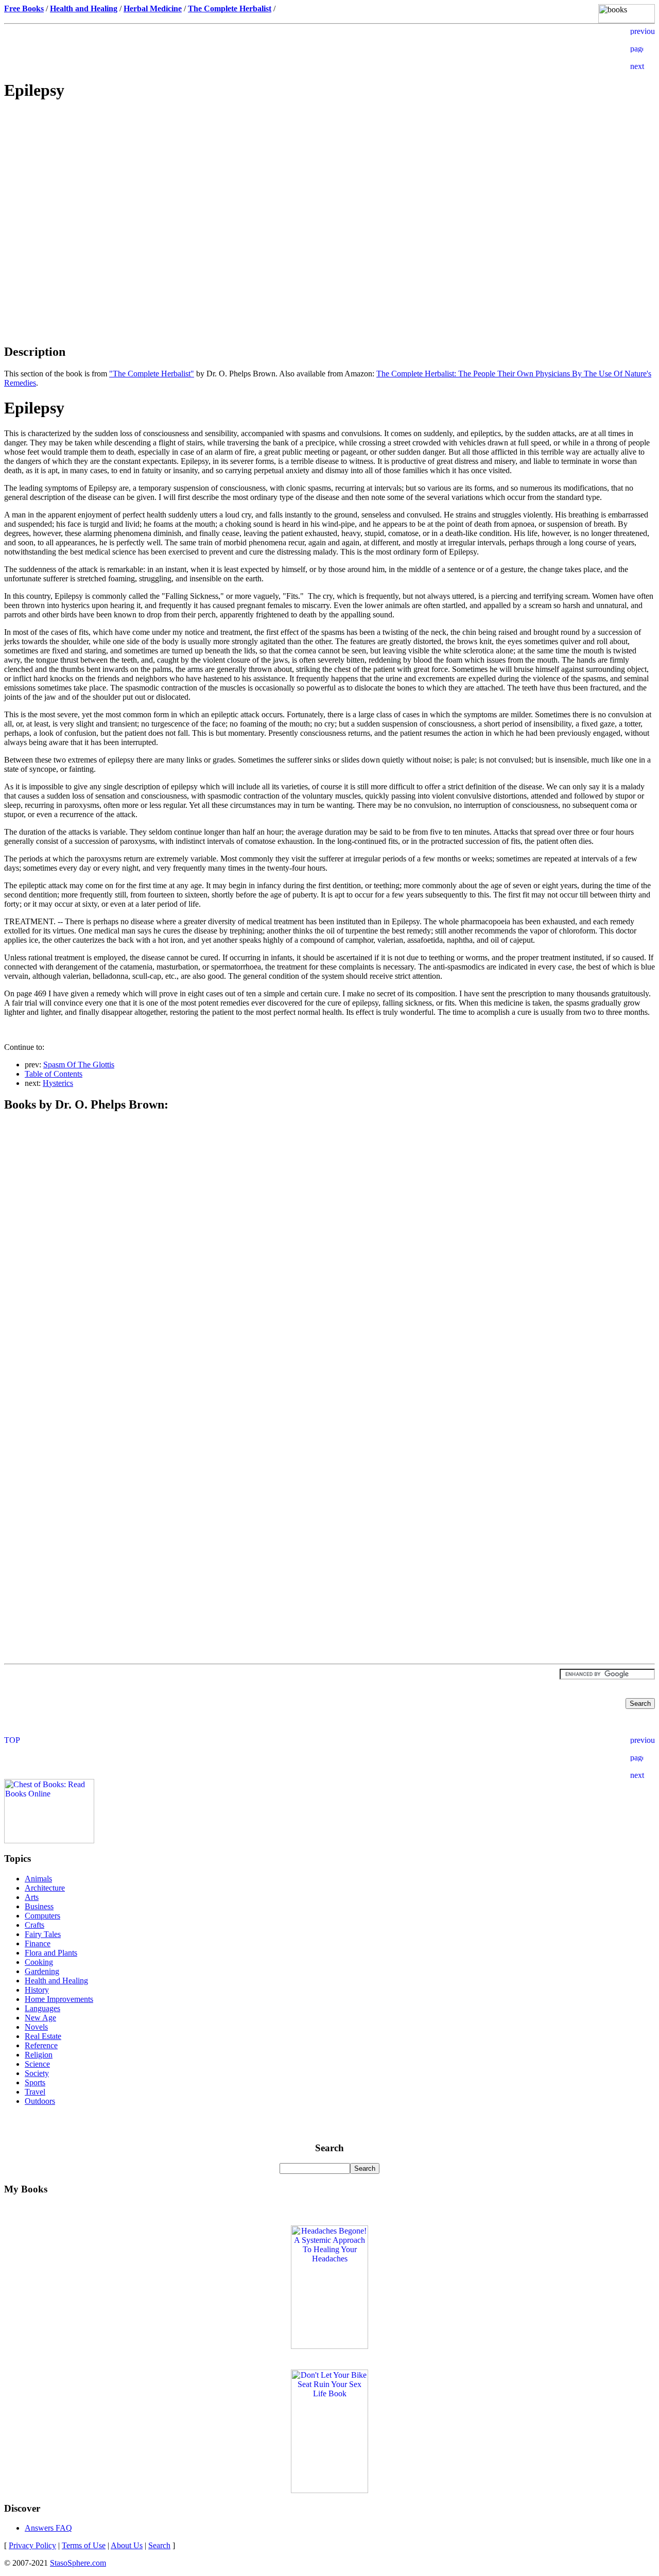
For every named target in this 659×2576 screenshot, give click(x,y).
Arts (32, 1897)
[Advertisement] (329, 183)
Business (39, 1906)
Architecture (45, 1888)
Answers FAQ (48, 2528)
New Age (40, 2018)
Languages (42, 2008)
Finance (38, 1943)
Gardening (42, 1971)
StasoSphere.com (78, 2563)
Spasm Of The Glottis (79, 1065)
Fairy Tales (43, 1934)
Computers (42, 1916)
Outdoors (40, 2101)
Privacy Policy (32, 2545)
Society (37, 2073)
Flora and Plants (51, 1953)
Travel (35, 2092)
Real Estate (43, 2036)
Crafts (34, 1925)
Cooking (39, 1962)
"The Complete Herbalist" (152, 374)
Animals (38, 1879)
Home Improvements (59, 1999)
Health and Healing (56, 1981)
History (37, 1990)
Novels (36, 2027)
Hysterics (58, 1083)
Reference (41, 2045)
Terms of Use (84, 2545)
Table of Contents (54, 1074)
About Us (127, 2545)
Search (159, 2545)
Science (37, 2064)
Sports (35, 2082)
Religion (39, 2055)
